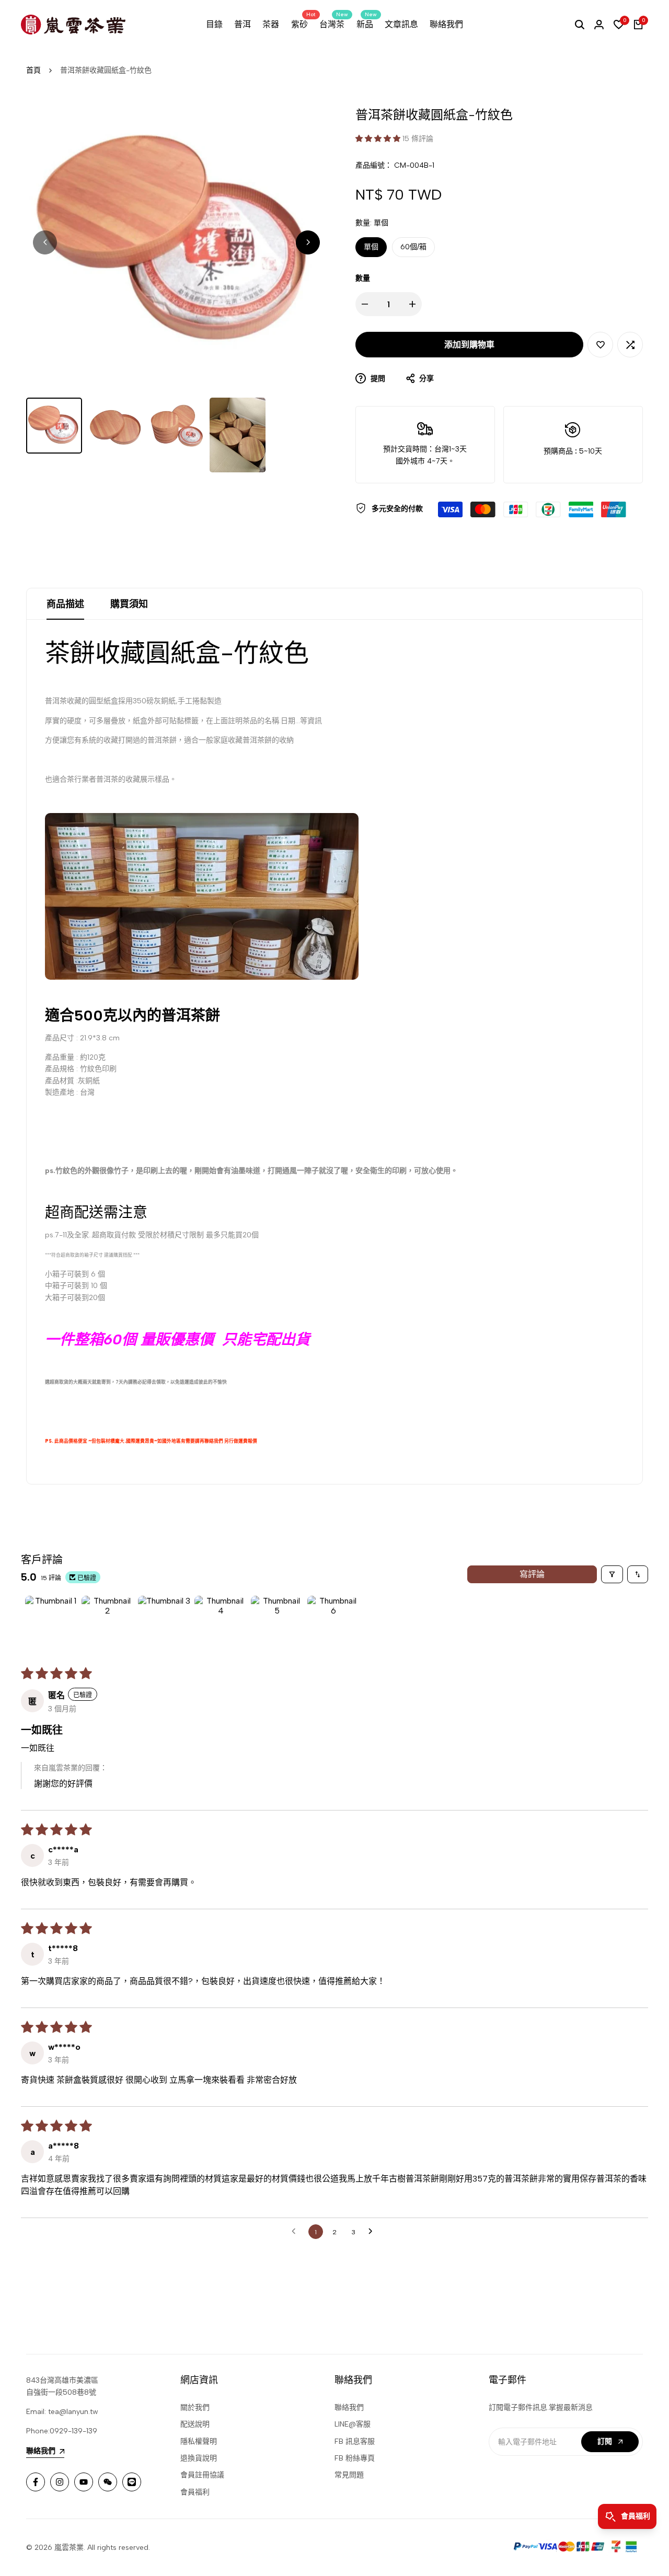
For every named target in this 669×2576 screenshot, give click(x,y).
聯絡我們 (349, 2407)
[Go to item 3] (164, 1622)
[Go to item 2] (108, 1622)
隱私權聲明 (199, 2441)
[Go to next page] (373, 2232)
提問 (377, 379)
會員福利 (195, 2492)
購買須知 (129, 604)
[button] (379, 139)
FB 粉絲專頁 (355, 2458)
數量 (363, 278)
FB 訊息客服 (355, 2441)
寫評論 (532, 1574)
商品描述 (65, 604)
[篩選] (612, 1574)
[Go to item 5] (277, 1622)
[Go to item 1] (51, 1622)
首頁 (33, 70)
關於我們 (195, 2407)
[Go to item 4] (221, 1622)
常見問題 (349, 2475)
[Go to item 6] (333, 1622)
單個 (371, 247)
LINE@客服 (353, 2424)
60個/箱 (413, 247)
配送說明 (195, 2424)
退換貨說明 (199, 2458)
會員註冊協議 (202, 2475)
